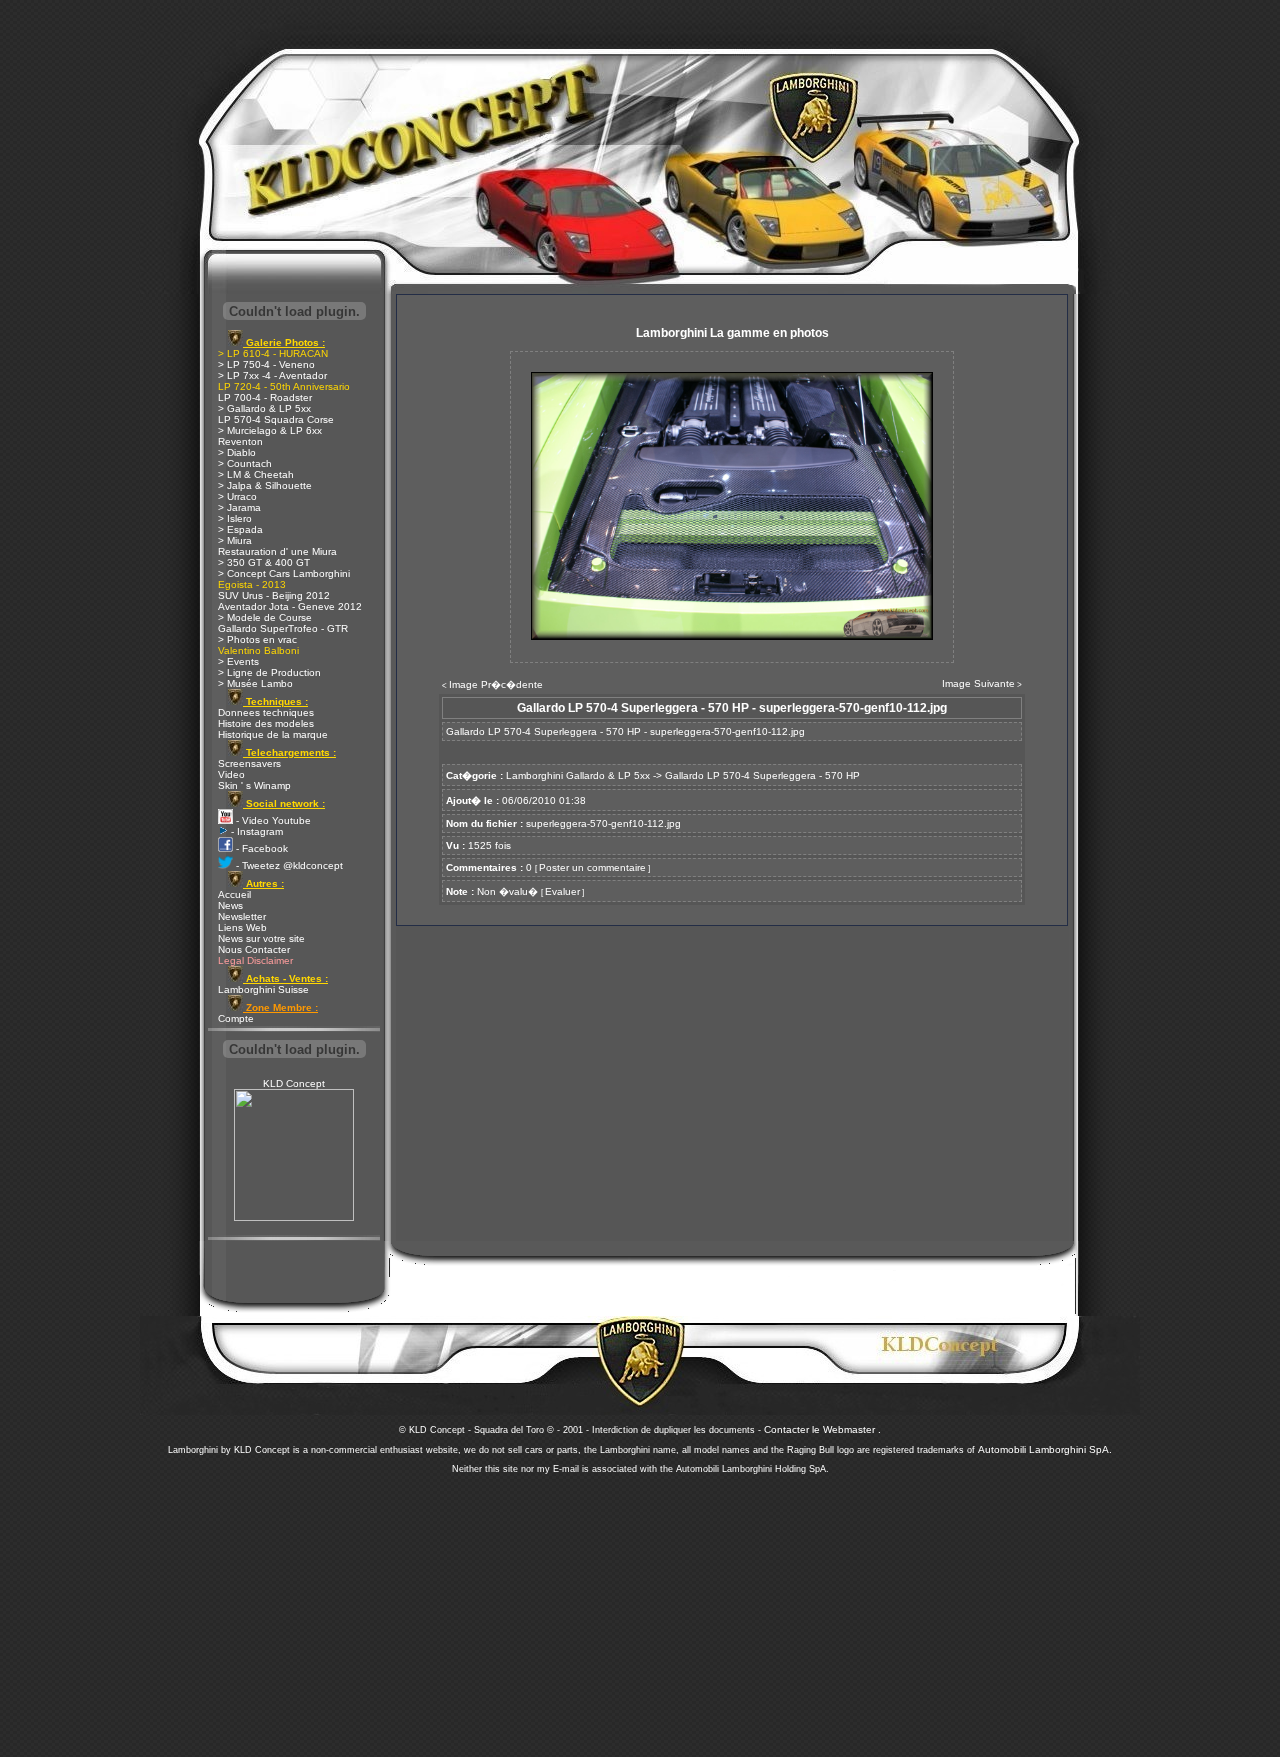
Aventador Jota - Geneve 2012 (290, 606)
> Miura (235, 540)
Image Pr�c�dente (496, 684)
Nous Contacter (254, 949)
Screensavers (249, 763)
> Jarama (239, 507)
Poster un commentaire (592, 867)
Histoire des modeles (266, 723)
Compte (236, 1018)
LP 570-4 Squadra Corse (276, 419)
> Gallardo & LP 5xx (264, 408)
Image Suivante (978, 683)
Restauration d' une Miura (277, 551)
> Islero (235, 518)
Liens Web (242, 927)
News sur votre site (261, 938)
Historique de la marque (273, 734)
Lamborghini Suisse (263, 989)
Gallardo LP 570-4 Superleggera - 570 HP (762, 775)
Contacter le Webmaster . (822, 1429)
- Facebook (260, 848)
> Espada (240, 529)
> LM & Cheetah (256, 474)
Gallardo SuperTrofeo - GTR (283, 628)
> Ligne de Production (269, 672)
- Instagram (255, 831)
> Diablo (237, 452)
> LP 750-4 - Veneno (266, 364)
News (230, 905)
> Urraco (237, 496)
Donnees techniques (266, 712)
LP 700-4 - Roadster (265, 397)
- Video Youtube (272, 820)
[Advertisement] (640, 1610)
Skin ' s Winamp (254, 785)
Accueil (234, 894)
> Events (238, 661)
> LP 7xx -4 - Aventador (272, 375)
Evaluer (562, 891)
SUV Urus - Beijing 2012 (274, 595)
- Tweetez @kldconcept (288, 865)
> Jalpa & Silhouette (265, 485)
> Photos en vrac (257, 639)
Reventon (240, 441)
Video (231, 774)
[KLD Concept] (294, 1217)
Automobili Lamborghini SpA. (1045, 1449)
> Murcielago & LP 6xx (270, 430)
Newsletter (242, 916)
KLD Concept (294, 1083)
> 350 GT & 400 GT (264, 562)
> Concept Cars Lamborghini (284, 573)
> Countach (245, 463)
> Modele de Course (265, 617)
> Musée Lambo (255, 683)
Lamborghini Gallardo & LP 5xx (578, 775)
